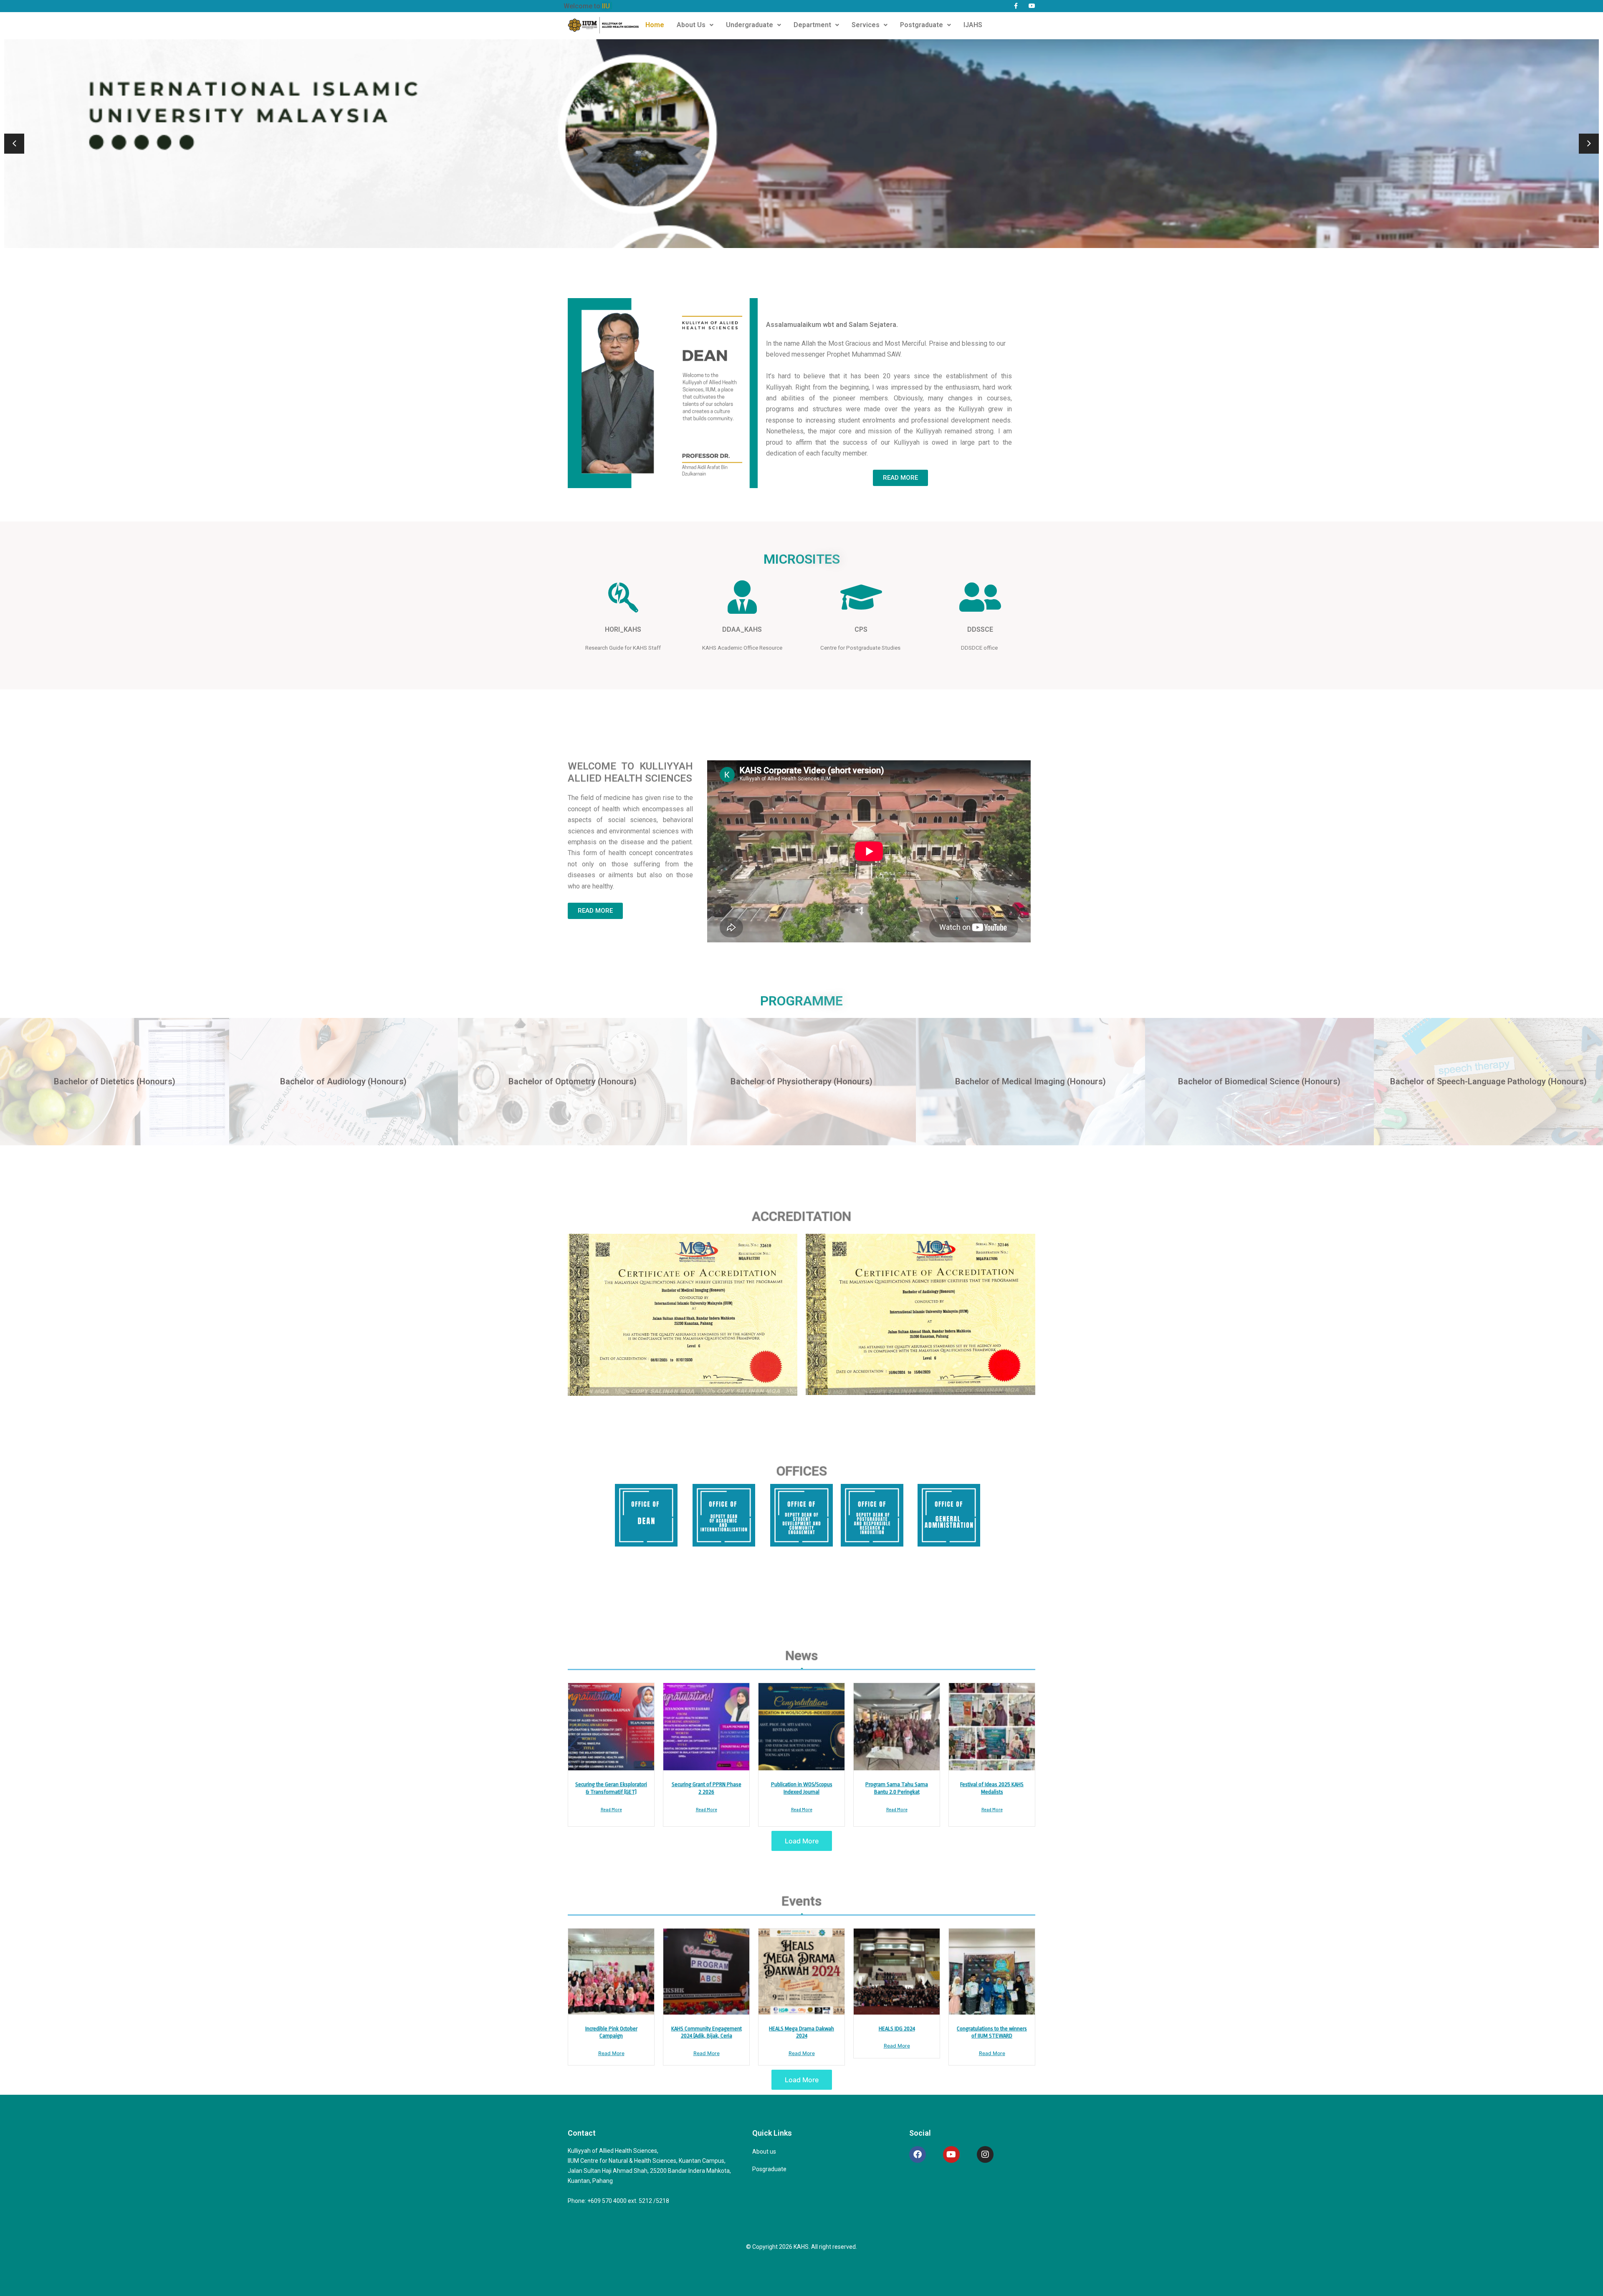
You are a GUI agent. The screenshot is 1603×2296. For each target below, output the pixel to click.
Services (866, 25)
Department (812, 25)
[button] (695, 25)
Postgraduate (922, 25)
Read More (611, 1809)
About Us (691, 25)
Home (655, 25)
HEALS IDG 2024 (897, 2029)
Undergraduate (750, 25)
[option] (801, 144)
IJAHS (973, 25)
